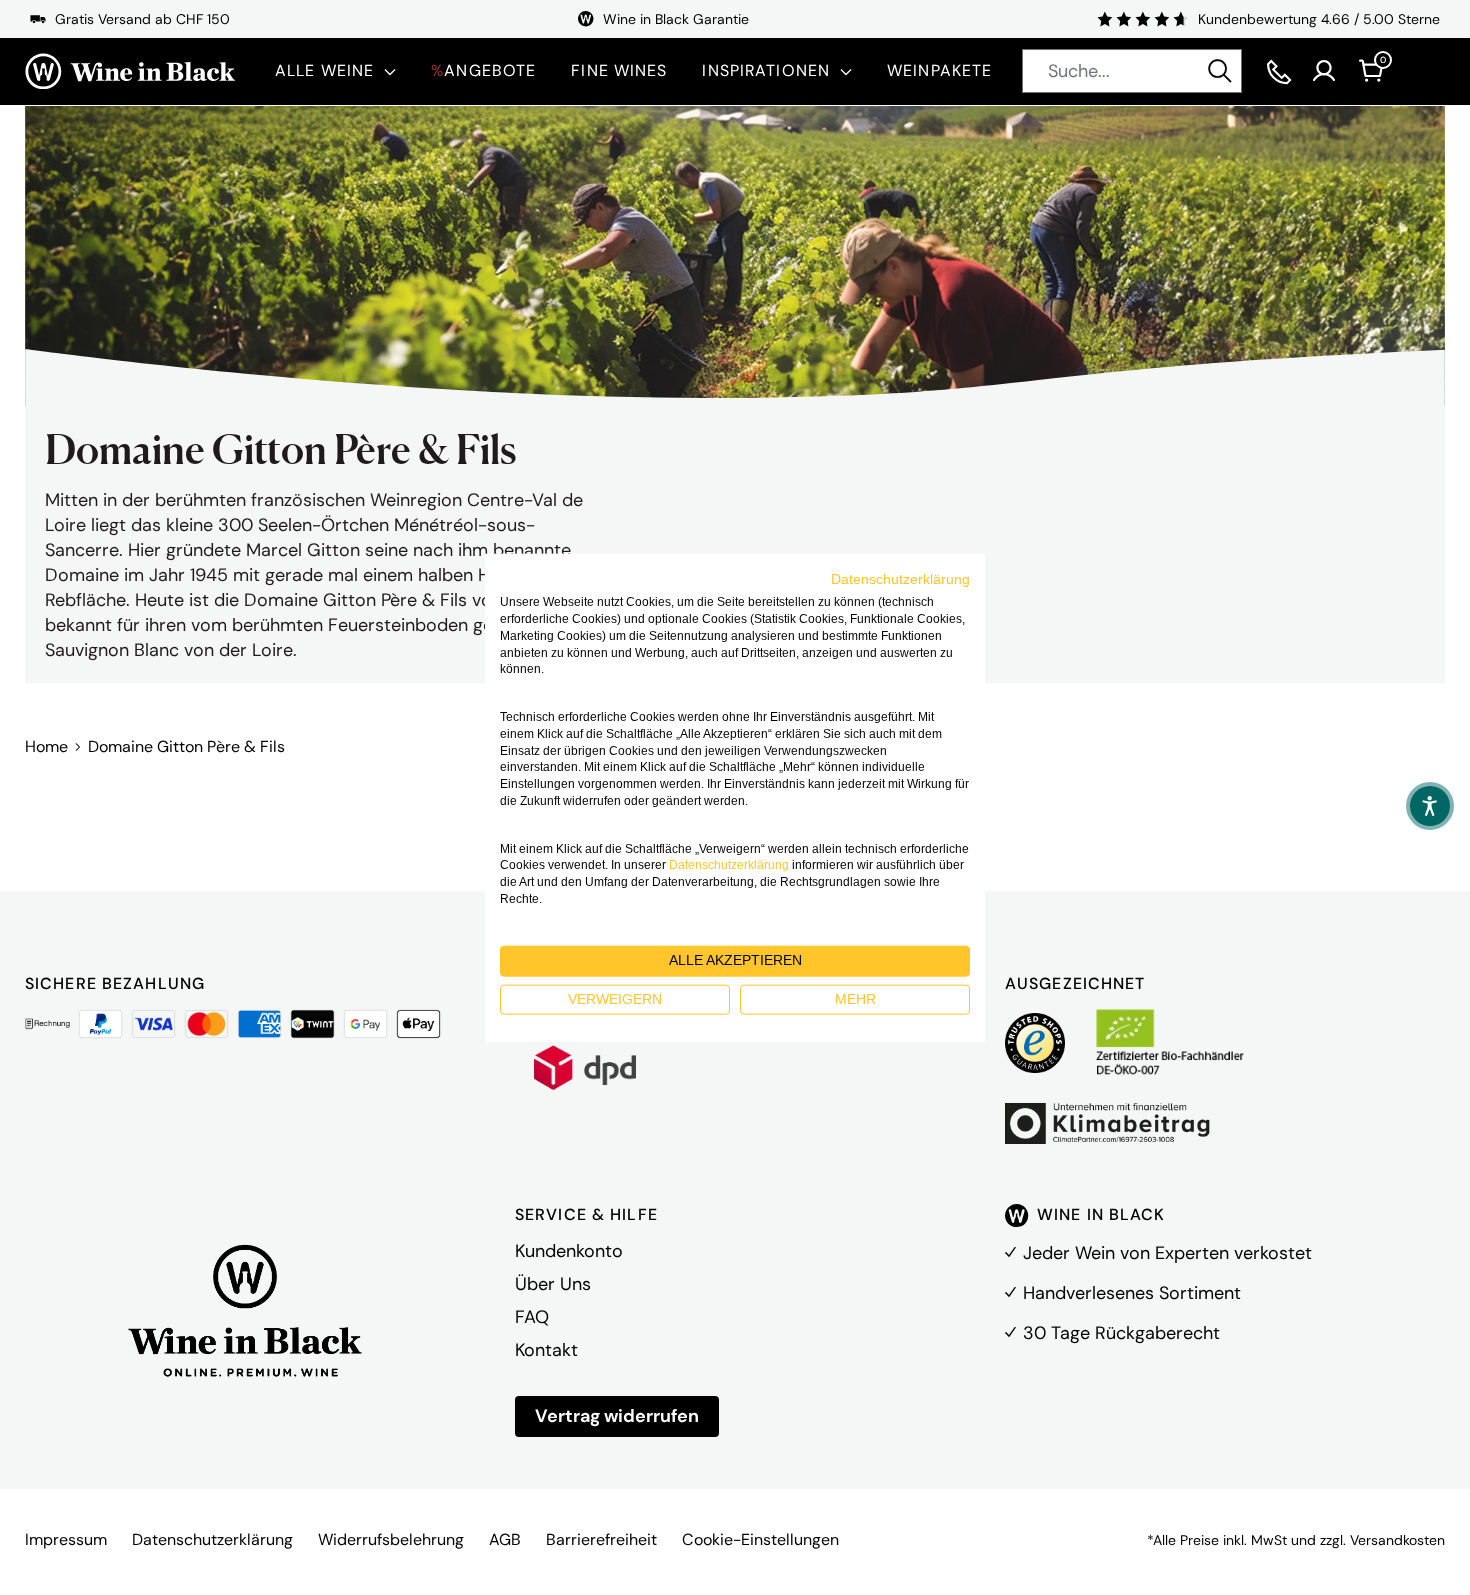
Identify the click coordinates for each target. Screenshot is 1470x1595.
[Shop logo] (130, 71)
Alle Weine (324, 70)
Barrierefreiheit (601, 1539)
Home (46, 746)
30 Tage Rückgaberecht (1121, 1333)
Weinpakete (939, 70)
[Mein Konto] (1324, 71)
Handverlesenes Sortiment (1132, 1293)
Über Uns (553, 1284)
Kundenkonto (569, 1251)
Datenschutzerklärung (212, 1539)
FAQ (532, 1317)
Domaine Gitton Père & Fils (186, 746)
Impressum (66, 1539)
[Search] (1220, 71)
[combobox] (1132, 71)
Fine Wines (619, 70)
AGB (505, 1539)
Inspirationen (766, 70)
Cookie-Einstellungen (760, 1539)
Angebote (483, 70)
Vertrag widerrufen (617, 1416)
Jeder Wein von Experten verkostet (1167, 1253)
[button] (1430, 806)
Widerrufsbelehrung (391, 1539)
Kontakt (546, 1350)
